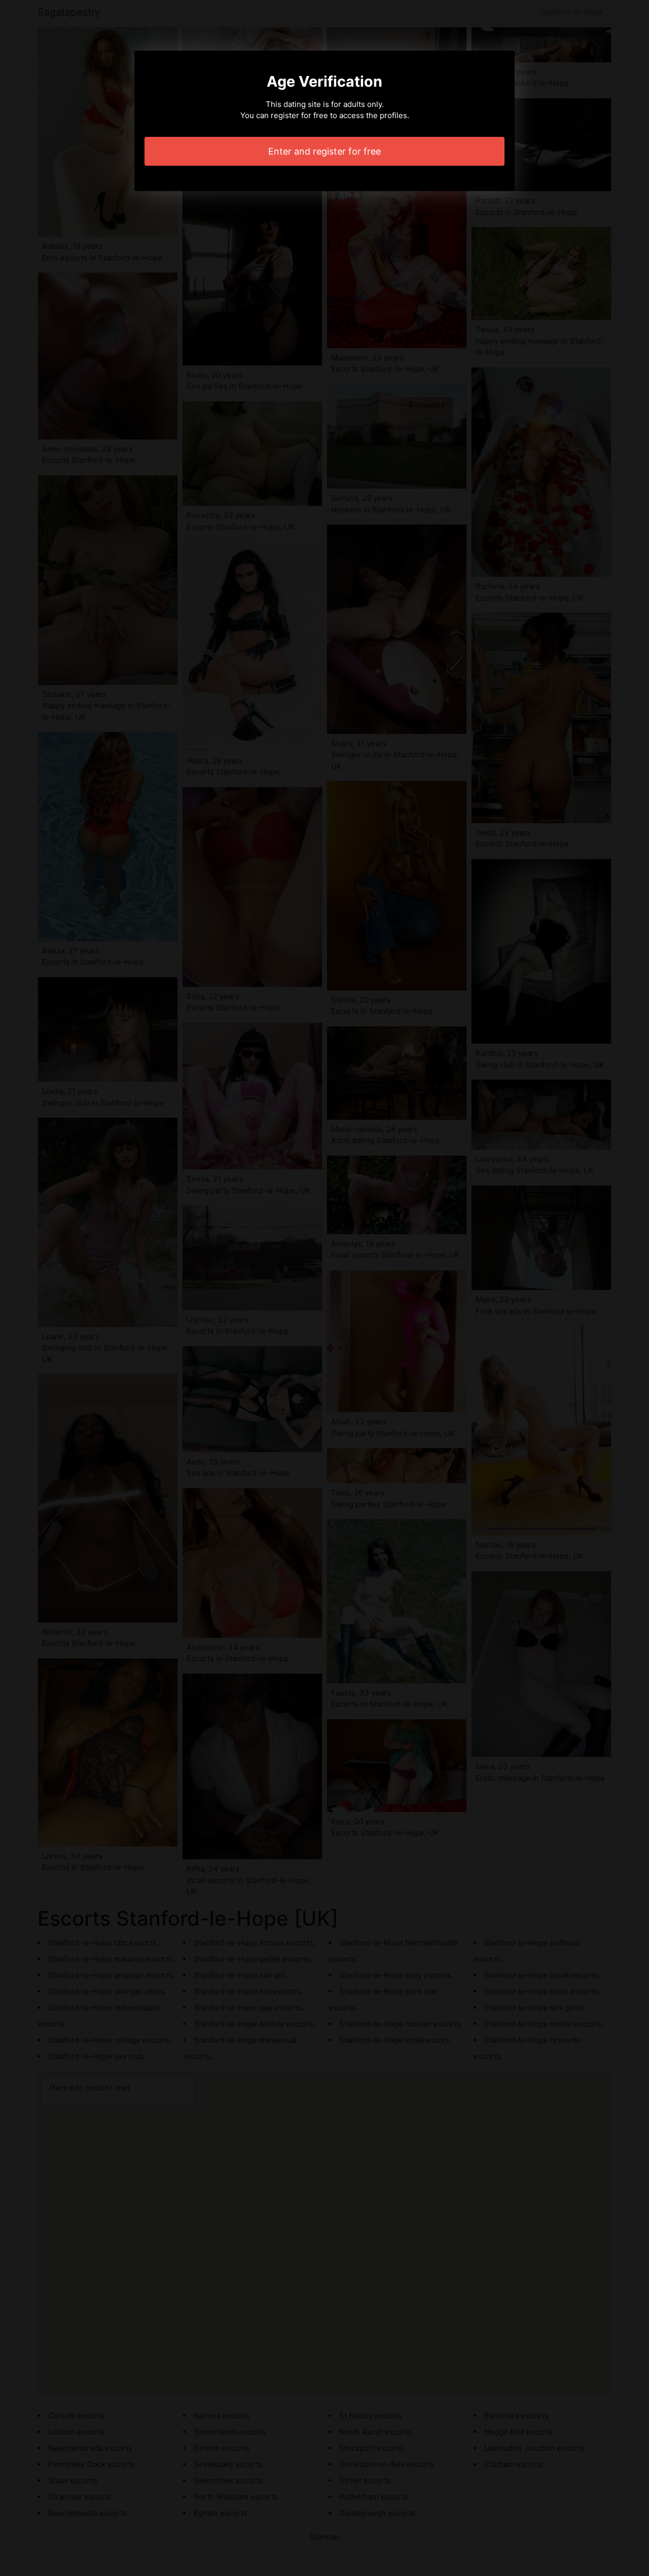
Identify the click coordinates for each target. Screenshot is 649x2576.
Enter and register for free (324, 151)
